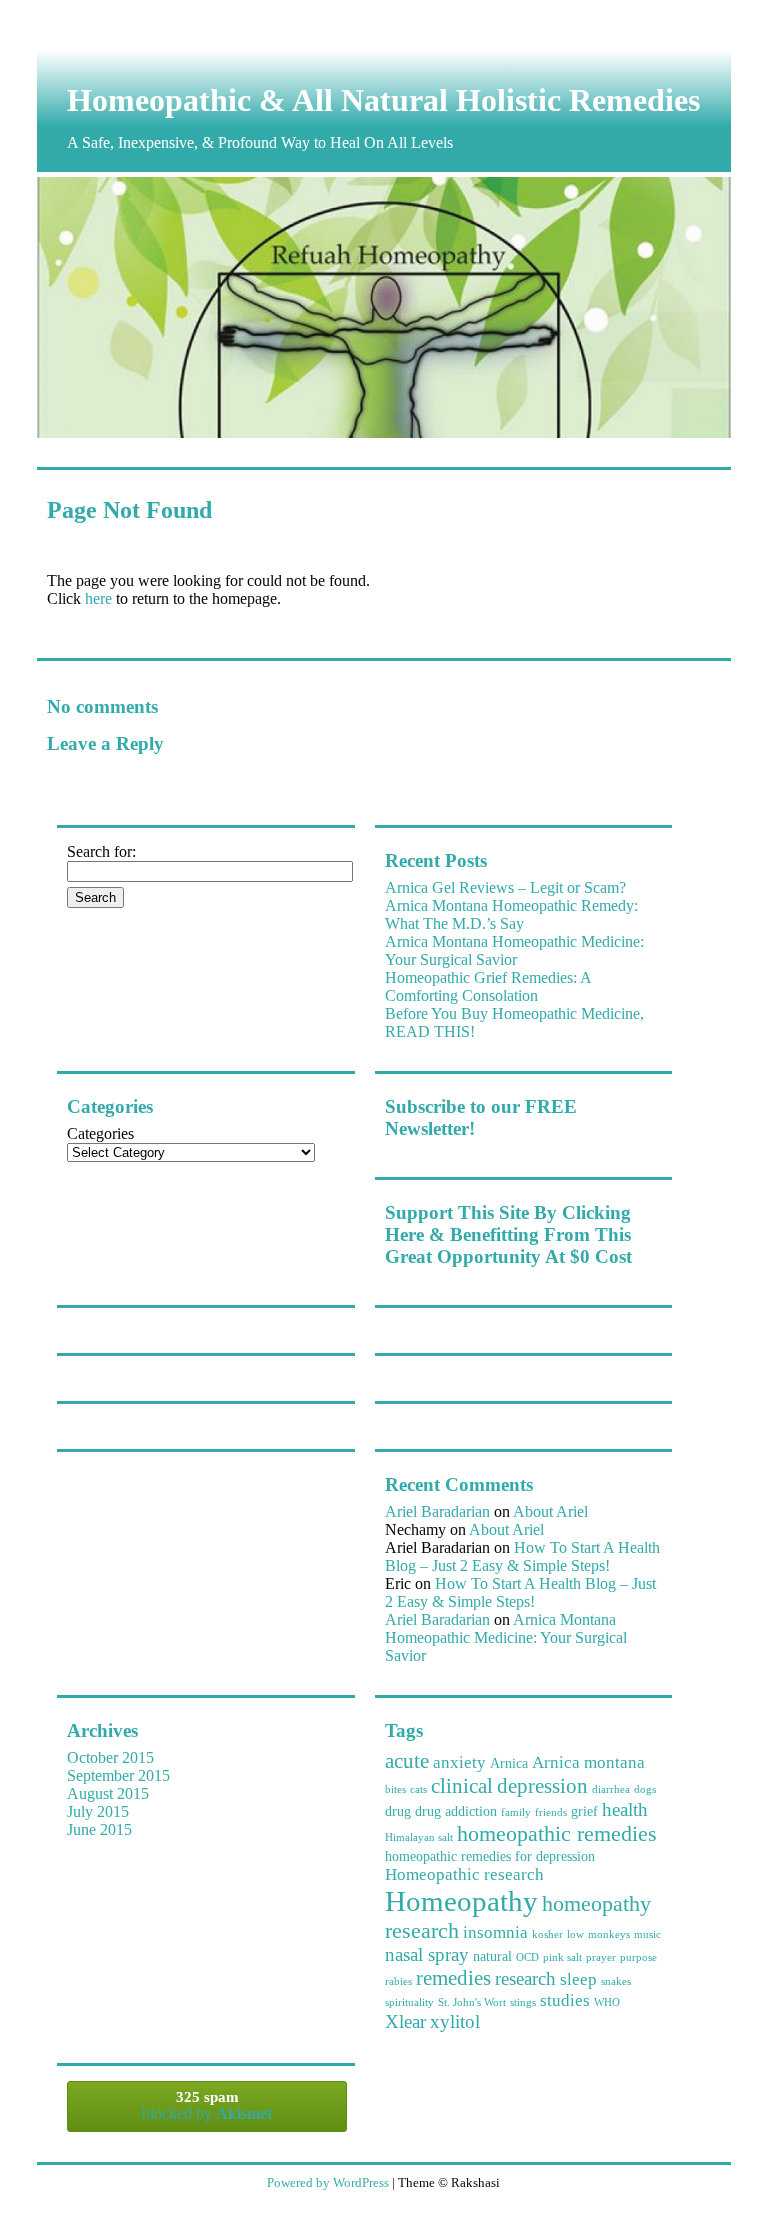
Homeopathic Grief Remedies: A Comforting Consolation (488, 986)
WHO (607, 2002)
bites (395, 1789)
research (525, 1978)
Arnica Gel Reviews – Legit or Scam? (505, 887)
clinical (462, 1786)
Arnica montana (588, 1762)
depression (542, 1786)
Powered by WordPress (328, 2182)
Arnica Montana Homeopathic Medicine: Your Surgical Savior (514, 950)
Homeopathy (461, 1901)
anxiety (459, 1762)
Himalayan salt (419, 1837)
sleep (578, 1979)
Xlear (405, 2021)
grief (584, 1811)
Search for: (101, 851)
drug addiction (456, 1811)
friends (551, 1812)
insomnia (495, 1932)
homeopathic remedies (557, 1833)
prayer (601, 1957)
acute (407, 1761)
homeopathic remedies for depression (490, 1856)
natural (492, 1956)
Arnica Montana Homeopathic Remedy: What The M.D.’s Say (511, 914)
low (575, 1934)
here (98, 598)
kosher (547, 1934)
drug (398, 1811)
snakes (616, 1981)
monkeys (609, 1934)
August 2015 (108, 1793)
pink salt (562, 1957)
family (516, 1812)
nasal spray (427, 1954)
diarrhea (611, 1789)
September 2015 (118, 1775)
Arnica (509, 1763)
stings (523, 2002)
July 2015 (98, 1811)
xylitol (455, 2021)
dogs (645, 1789)
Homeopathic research (464, 1874)
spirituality (409, 2002)
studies (565, 2000)
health (625, 1809)
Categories (100, 1133)
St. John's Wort (472, 2002)
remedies (453, 1978)
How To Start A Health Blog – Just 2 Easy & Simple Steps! (522, 1556)
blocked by (207, 2105)
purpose (638, 1957)
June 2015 (99, 1829)
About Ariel (550, 1511)
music (647, 1934)
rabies (398, 1981)
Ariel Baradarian (437, 1511)
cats (418, 1789)
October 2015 (110, 1757)
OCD (527, 1957)
